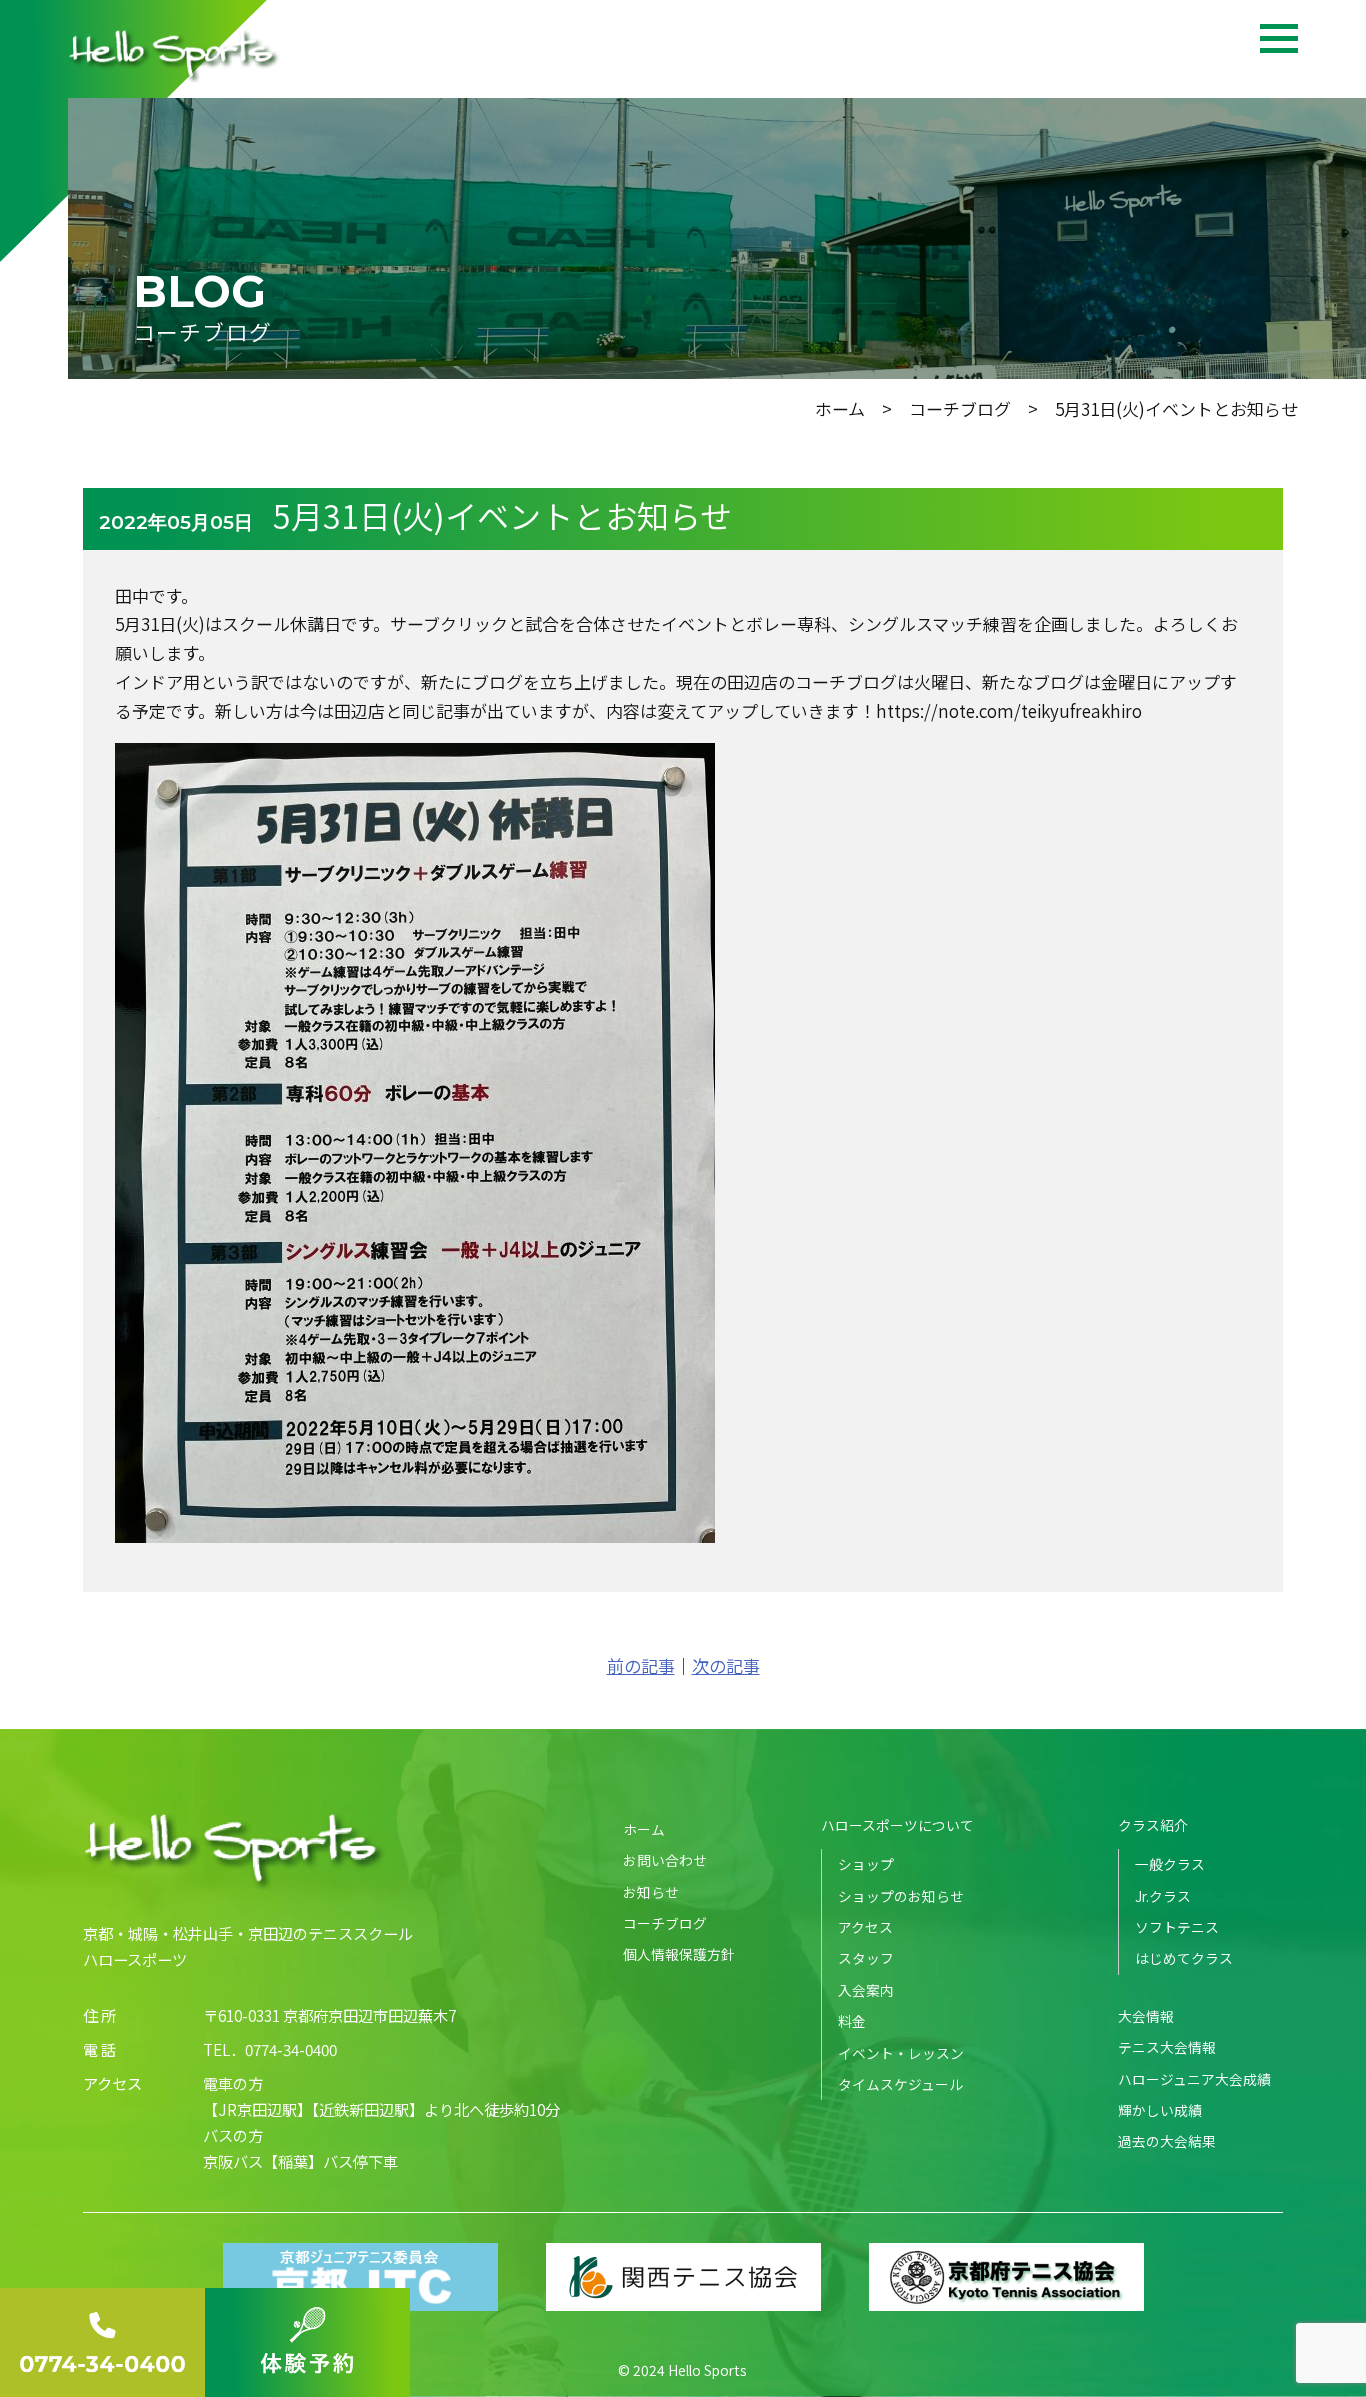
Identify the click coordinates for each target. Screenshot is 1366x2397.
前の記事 (641, 1665)
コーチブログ (960, 408)
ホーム (840, 408)
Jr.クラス (1163, 1896)
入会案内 (866, 1990)
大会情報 (1146, 2016)
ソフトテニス (1177, 1927)
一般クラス (1170, 1864)
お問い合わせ (665, 1860)
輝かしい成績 (1160, 2110)
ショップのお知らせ (901, 1896)
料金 (852, 2021)
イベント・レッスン (901, 2053)
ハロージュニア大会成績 (1194, 2079)
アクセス (865, 1927)
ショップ (866, 1864)
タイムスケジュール (900, 2084)
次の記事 (726, 1665)
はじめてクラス (1184, 1958)
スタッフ (866, 1958)
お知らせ (651, 1892)
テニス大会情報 (1167, 2047)
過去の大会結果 (1167, 2141)
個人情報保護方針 (679, 1954)
